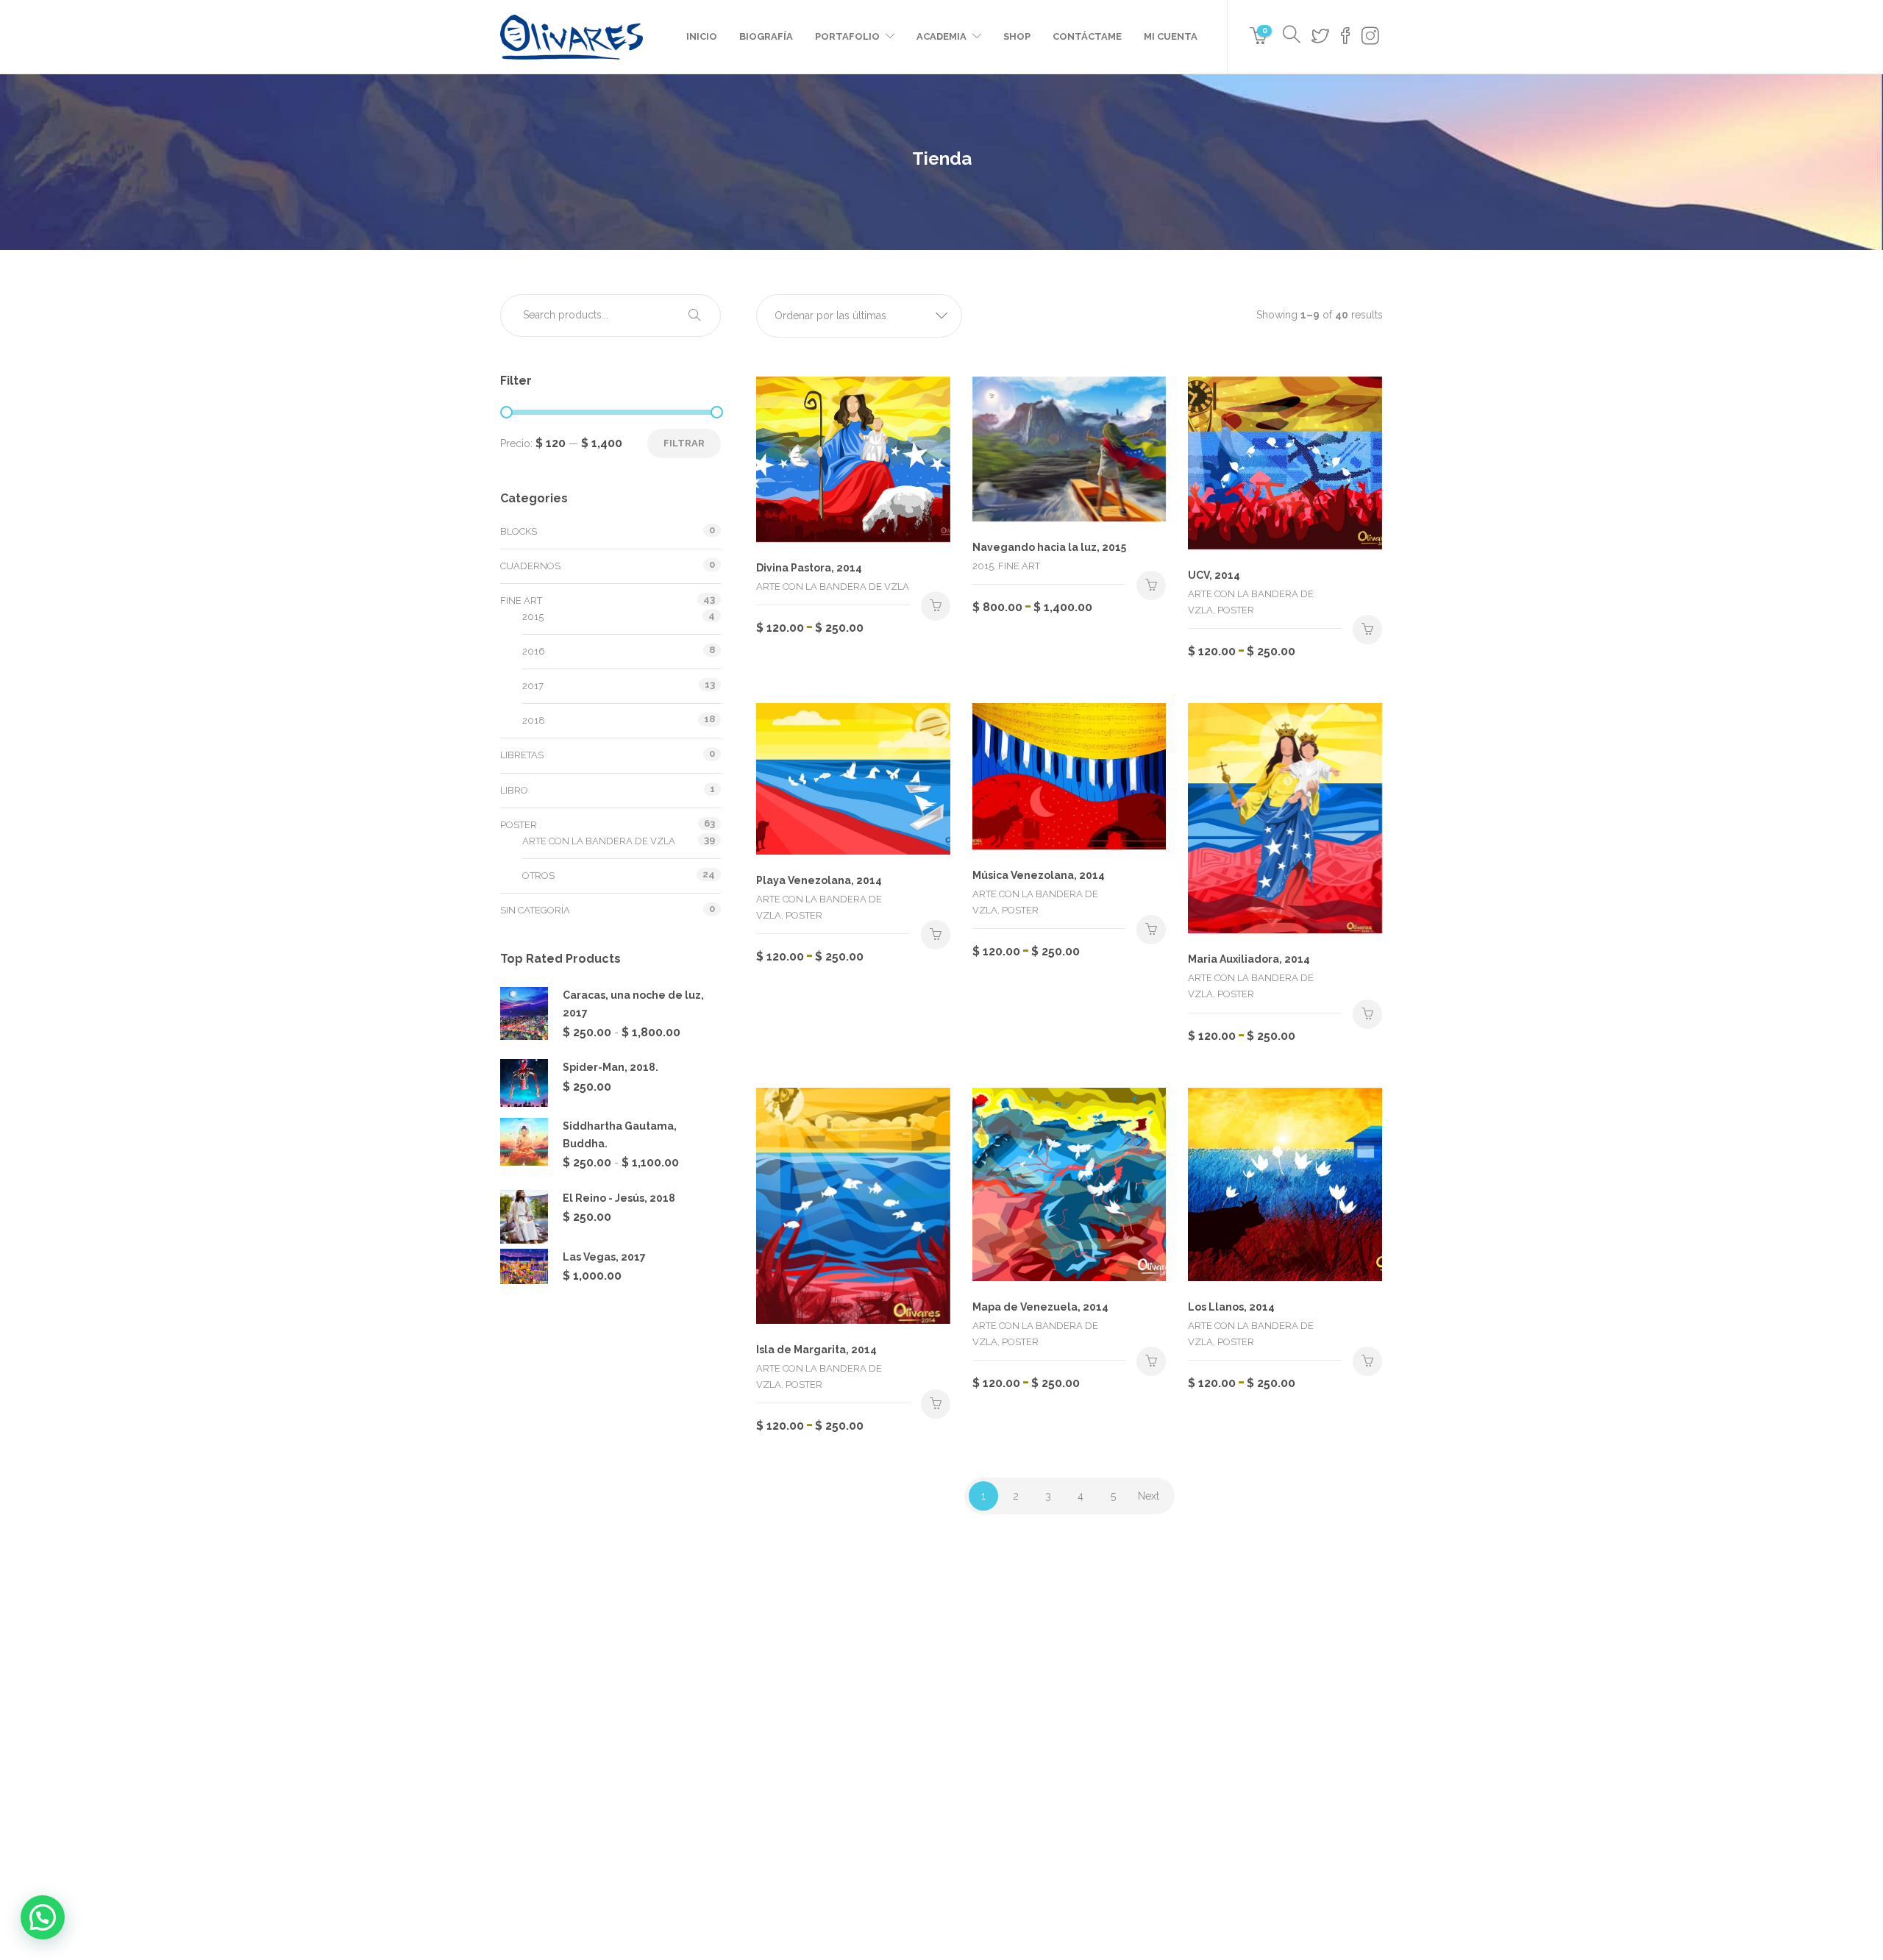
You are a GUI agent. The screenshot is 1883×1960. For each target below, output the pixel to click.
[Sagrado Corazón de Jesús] (1278, 1700)
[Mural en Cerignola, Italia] (1204, 1700)
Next (1149, 1496)
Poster (519, 825)
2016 (534, 651)
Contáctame (1087, 36)
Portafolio (847, 36)
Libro (514, 790)
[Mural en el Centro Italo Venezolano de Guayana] (1057, 1700)
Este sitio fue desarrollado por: (941, 1899)
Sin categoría (535, 910)
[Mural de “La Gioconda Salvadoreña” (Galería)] (984, 1774)
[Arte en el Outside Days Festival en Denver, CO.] (1131, 1700)
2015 (533, 617)
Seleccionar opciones (936, 606)
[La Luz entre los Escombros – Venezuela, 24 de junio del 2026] (984, 1700)
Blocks (519, 531)
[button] (859, 316)
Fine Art (521, 601)
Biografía (766, 36)
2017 (533, 686)
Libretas (522, 755)
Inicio (702, 36)
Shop (1017, 36)
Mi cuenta (1171, 36)
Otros (538, 876)
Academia (941, 36)
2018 (534, 720)
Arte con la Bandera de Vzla (599, 841)
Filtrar (684, 443)
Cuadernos (530, 566)
